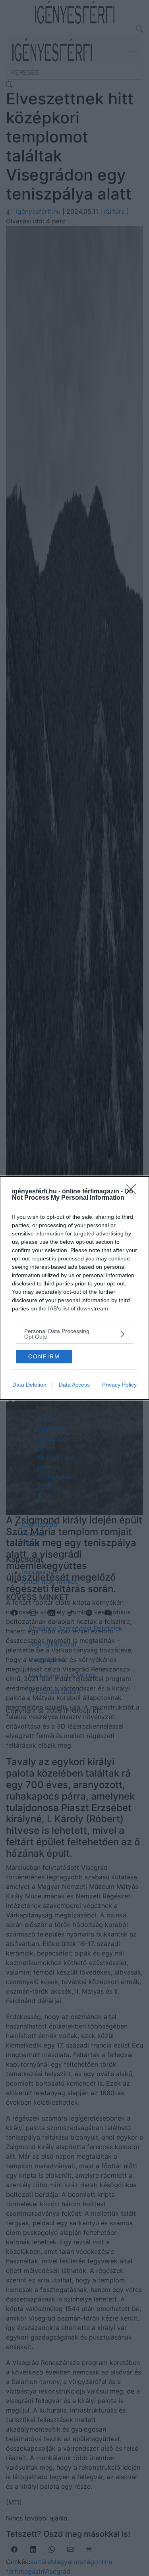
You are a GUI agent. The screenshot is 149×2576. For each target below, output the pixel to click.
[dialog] (74, 1288)
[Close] (134, 1192)
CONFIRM (44, 1356)
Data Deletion (29, 1385)
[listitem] (74, 1334)
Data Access (74, 1385)
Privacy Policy (119, 1385)
